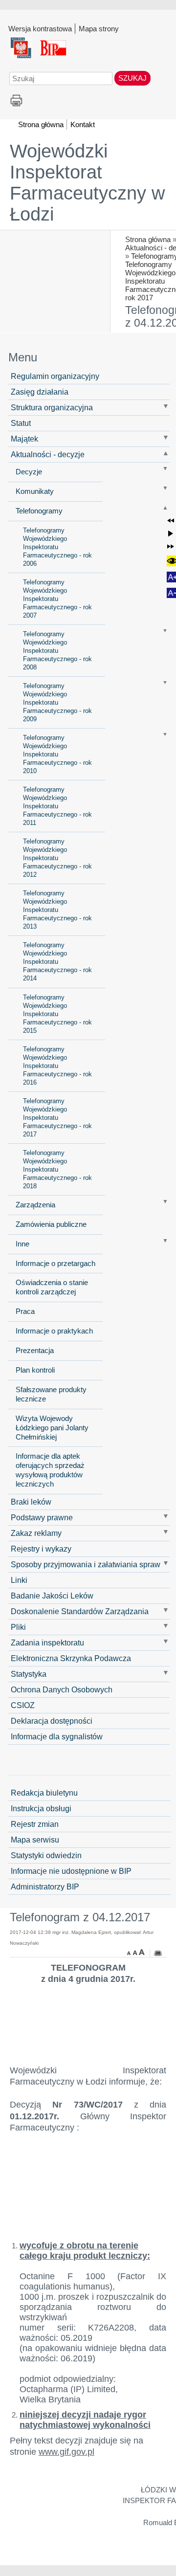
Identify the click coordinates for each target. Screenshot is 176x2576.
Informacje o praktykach (54, 1331)
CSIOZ (23, 1705)
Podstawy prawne (42, 1517)
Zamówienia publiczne (51, 1224)
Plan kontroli (35, 1370)
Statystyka (29, 1674)
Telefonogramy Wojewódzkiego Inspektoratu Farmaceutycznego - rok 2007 (57, 599)
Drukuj (16, 101)
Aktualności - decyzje (48, 454)
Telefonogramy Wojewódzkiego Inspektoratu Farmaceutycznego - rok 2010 (57, 754)
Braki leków (31, 1502)
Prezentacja (35, 1351)
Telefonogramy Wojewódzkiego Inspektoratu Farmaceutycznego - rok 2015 (57, 1014)
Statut (21, 423)
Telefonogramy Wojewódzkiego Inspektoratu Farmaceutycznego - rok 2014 (57, 962)
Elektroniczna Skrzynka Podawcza (71, 1658)
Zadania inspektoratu (47, 1643)
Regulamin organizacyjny (55, 376)
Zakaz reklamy (36, 1533)
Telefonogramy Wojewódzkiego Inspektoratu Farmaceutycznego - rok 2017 (57, 1118)
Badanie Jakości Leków (52, 1596)
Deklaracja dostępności (52, 1721)
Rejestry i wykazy (41, 1549)
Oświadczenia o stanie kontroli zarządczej (52, 1287)
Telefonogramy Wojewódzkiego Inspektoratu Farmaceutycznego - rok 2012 (57, 858)
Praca (25, 1311)
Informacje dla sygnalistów (57, 1736)
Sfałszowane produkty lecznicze (51, 1394)
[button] (171, 521)
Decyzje (29, 472)
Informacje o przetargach (55, 1264)
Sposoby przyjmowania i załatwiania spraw (86, 1564)
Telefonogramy (39, 511)
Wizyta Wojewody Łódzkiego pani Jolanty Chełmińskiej (52, 1428)
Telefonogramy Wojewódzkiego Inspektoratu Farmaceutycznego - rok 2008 (57, 651)
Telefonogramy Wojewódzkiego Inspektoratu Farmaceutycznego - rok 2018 (57, 1169)
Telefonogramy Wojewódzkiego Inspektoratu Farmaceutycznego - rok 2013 (57, 910)
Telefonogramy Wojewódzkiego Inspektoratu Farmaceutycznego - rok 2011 (57, 806)
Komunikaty (35, 491)
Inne (22, 1244)
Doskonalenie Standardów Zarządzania (80, 1611)
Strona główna (148, 239)
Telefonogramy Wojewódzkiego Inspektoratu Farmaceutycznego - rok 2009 (57, 702)
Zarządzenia (35, 1205)
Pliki (18, 1627)
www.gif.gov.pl (66, 2452)
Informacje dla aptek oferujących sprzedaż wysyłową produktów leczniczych (50, 1470)
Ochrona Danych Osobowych (62, 1689)
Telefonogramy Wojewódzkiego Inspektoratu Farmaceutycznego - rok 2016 (57, 1066)
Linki (19, 1580)
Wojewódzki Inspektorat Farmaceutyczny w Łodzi (87, 183)
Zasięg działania (40, 392)
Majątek (24, 439)
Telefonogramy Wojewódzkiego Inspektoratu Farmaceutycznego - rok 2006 (57, 547)
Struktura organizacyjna (52, 407)
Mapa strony (99, 28)
